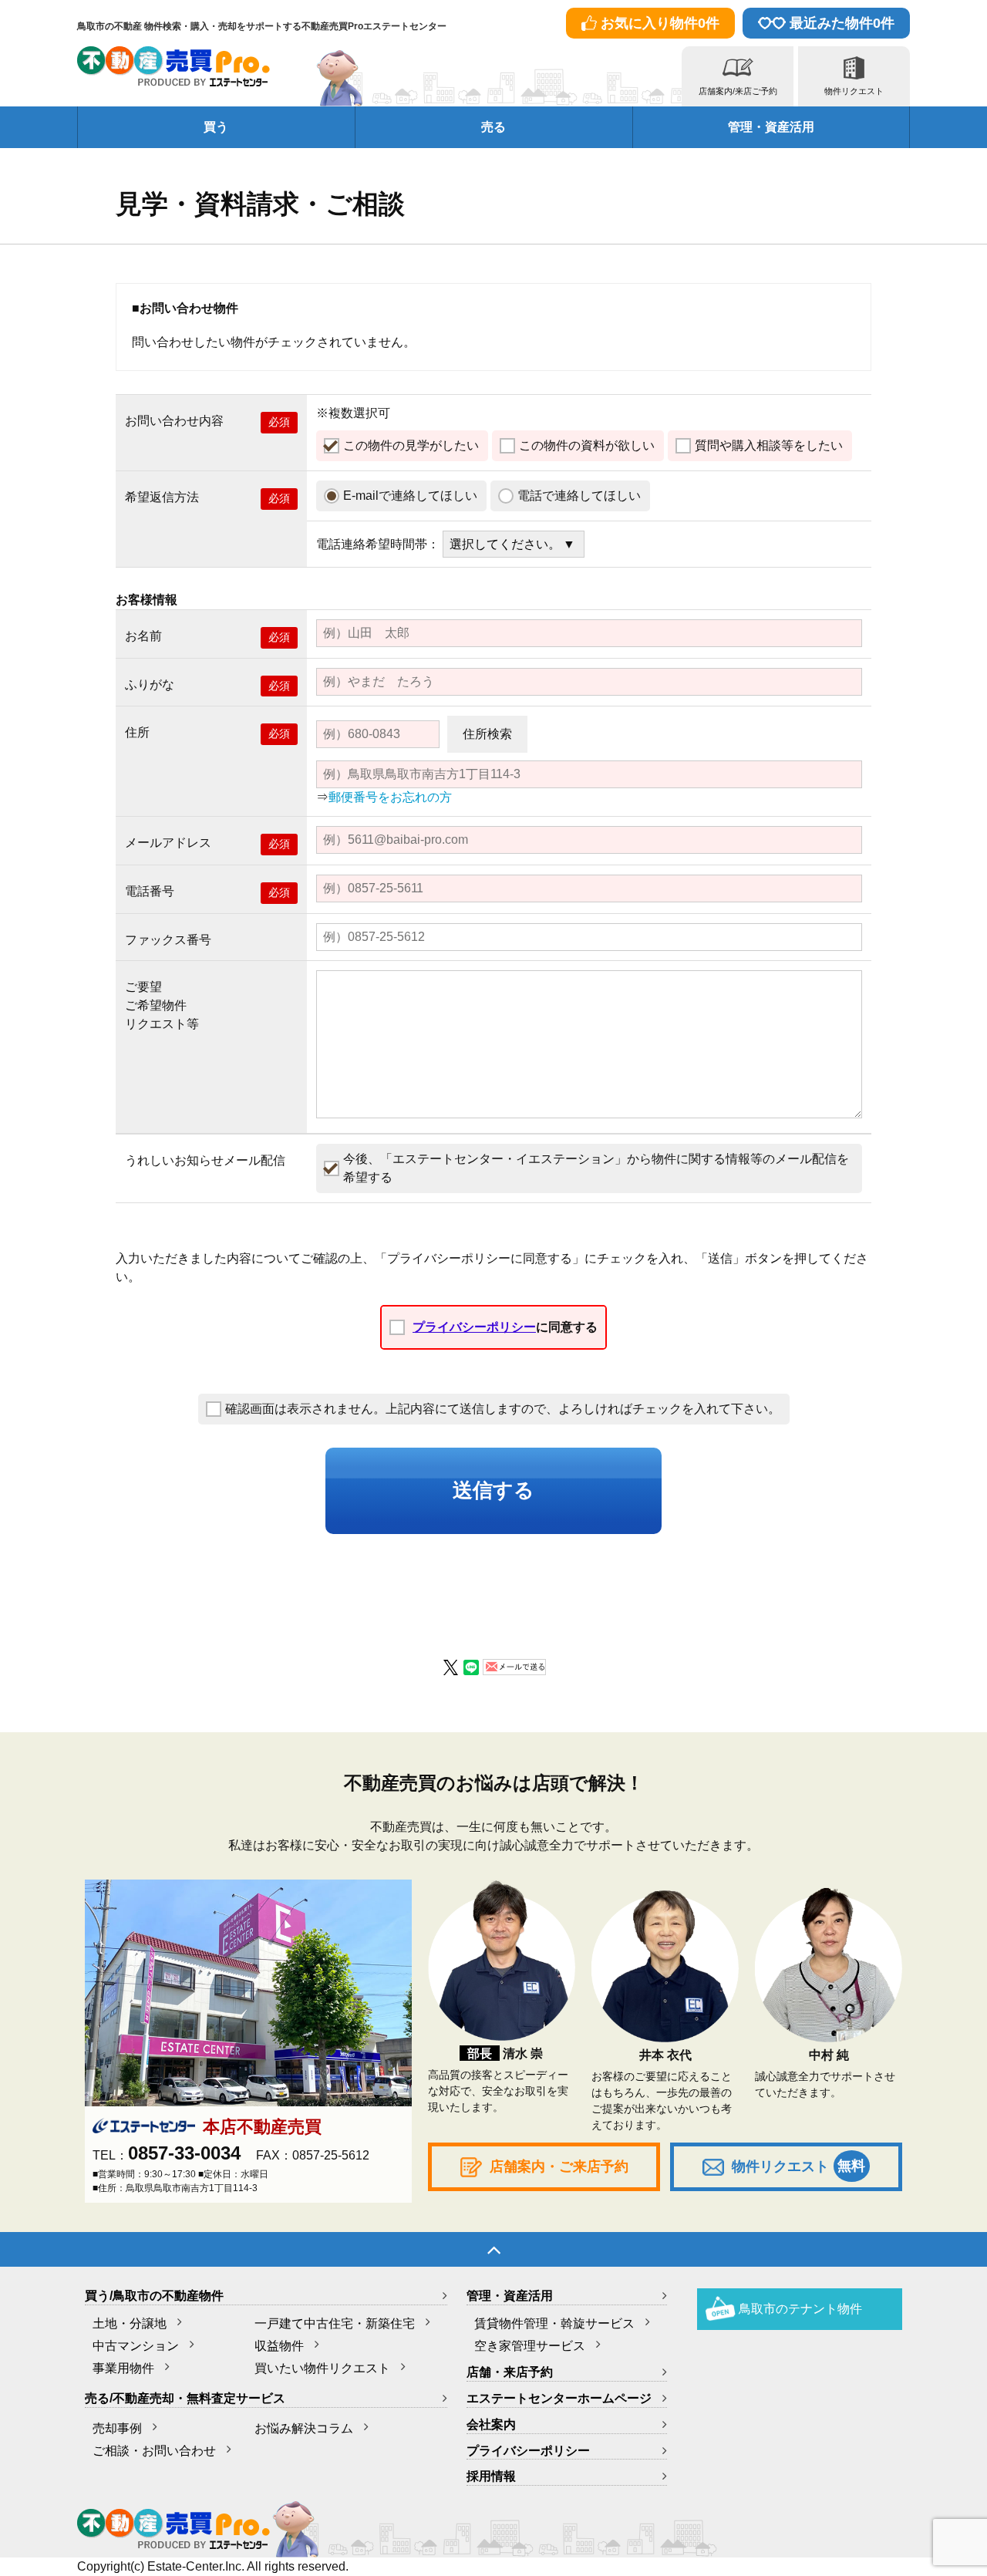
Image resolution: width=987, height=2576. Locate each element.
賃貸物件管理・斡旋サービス (554, 2323)
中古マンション (136, 2346)
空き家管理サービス (530, 2346)
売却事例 (117, 2428)
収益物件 (279, 2346)
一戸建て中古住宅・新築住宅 (335, 2323)
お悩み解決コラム (304, 2428)
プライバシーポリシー (474, 1327)
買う (216, 127)
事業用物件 (123, 2368)
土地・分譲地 (130, 2323)
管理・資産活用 (771, 127)
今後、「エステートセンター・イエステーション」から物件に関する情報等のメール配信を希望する (596, 1168)
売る (493, 127)
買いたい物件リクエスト (322, 2368)
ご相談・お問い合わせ (154, 2451)
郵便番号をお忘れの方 (390, 797)
